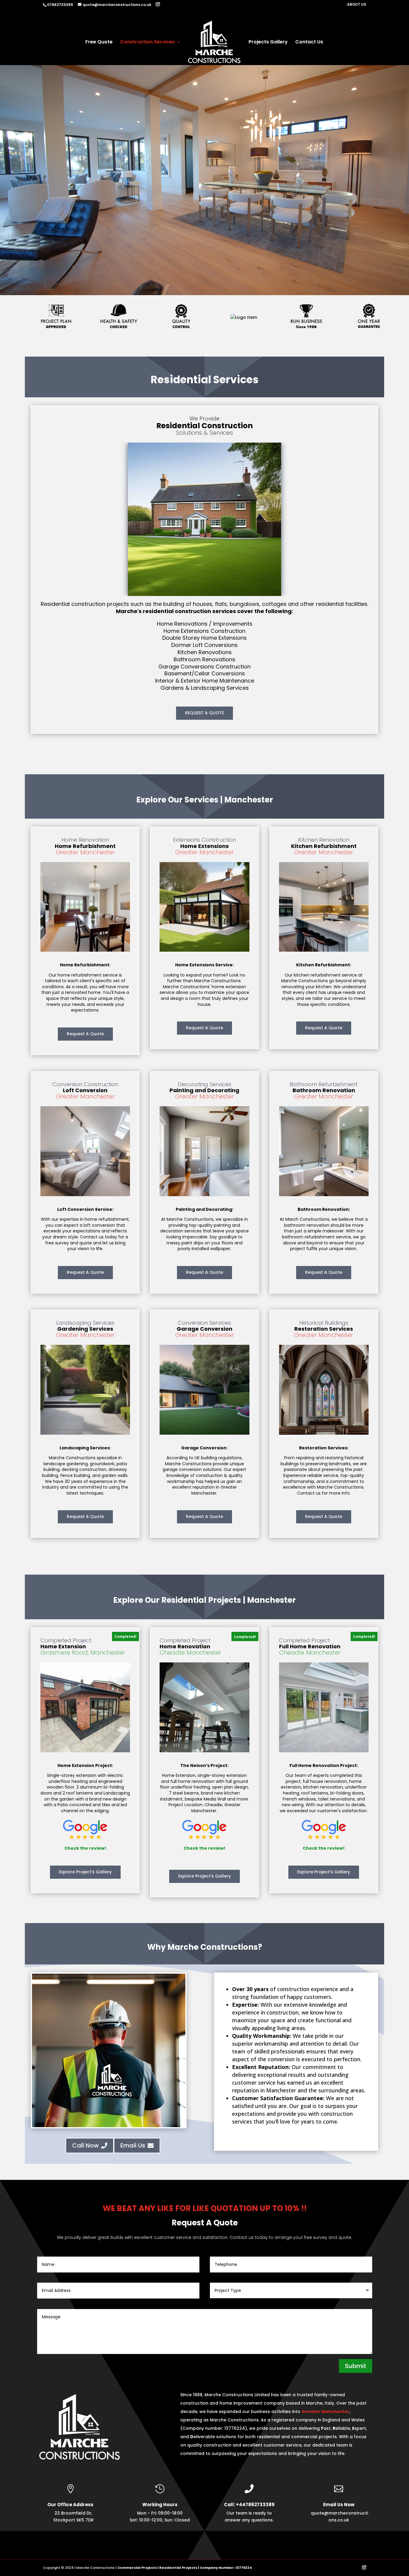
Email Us (137, 2145)
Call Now (90, 2145)
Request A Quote (85, 1034)
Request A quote (324, 1028)
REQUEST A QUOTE (205, 713)
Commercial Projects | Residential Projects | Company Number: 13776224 (185, 2568)
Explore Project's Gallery (85, 1872)
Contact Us (309, 43)
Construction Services (147, 43)
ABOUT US (357, 5)
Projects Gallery (268, 43)
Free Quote (99, 43)
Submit (356, 2366)
